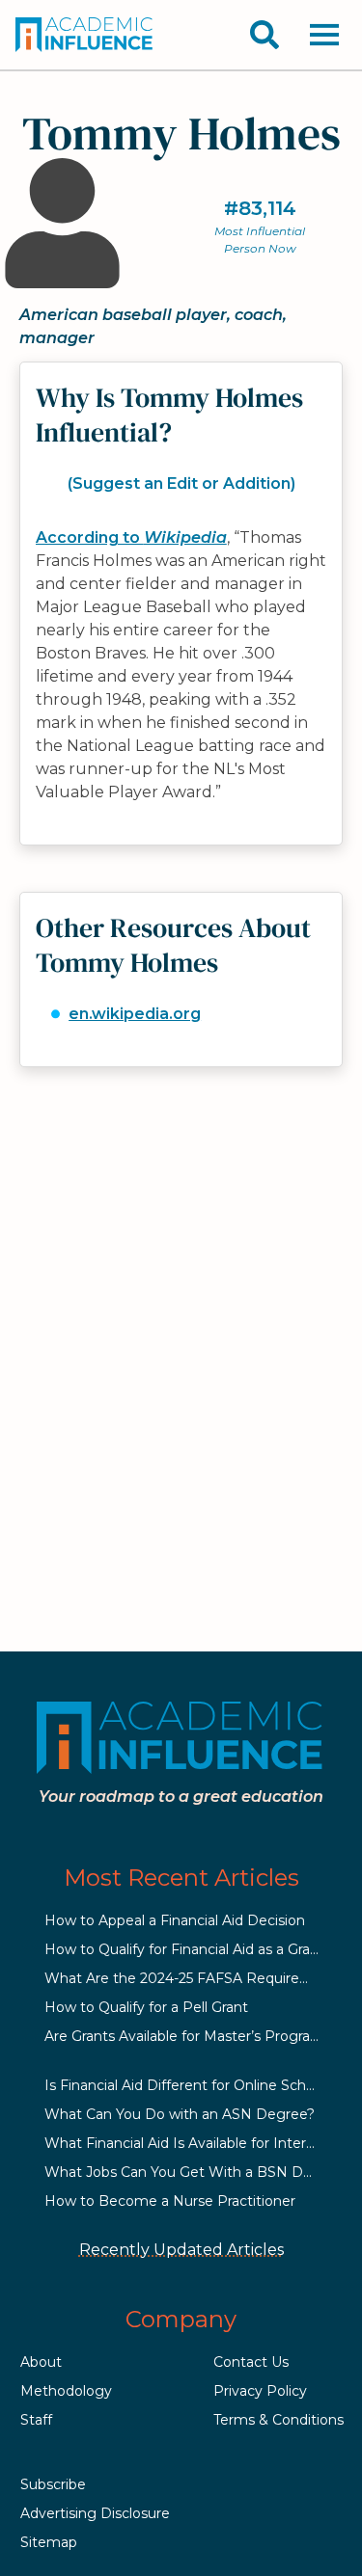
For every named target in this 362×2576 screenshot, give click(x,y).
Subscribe (53, 2484)
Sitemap (49, 2542)
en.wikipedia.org (135, 1014)
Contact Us (251, 2362)
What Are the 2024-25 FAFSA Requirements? (198, 1978)
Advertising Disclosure (95, 2513)
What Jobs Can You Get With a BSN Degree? (197, 2172)
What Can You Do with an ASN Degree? (180, 2114)
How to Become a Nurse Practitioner (170, 2201)
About (41, 2362)
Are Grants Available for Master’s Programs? (192, 2036)
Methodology (66, 2391)
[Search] (265, 35)
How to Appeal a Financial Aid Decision (175, 1920)
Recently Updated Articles (181, 2250)
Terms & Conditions (278, 2420)
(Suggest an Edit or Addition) (181, 483)
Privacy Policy (260, 2391)
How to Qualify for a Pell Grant (146, 2007)
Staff (36, 2420)
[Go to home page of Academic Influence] (85, 35)
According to (131, 537)
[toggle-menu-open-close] (324, 35)
